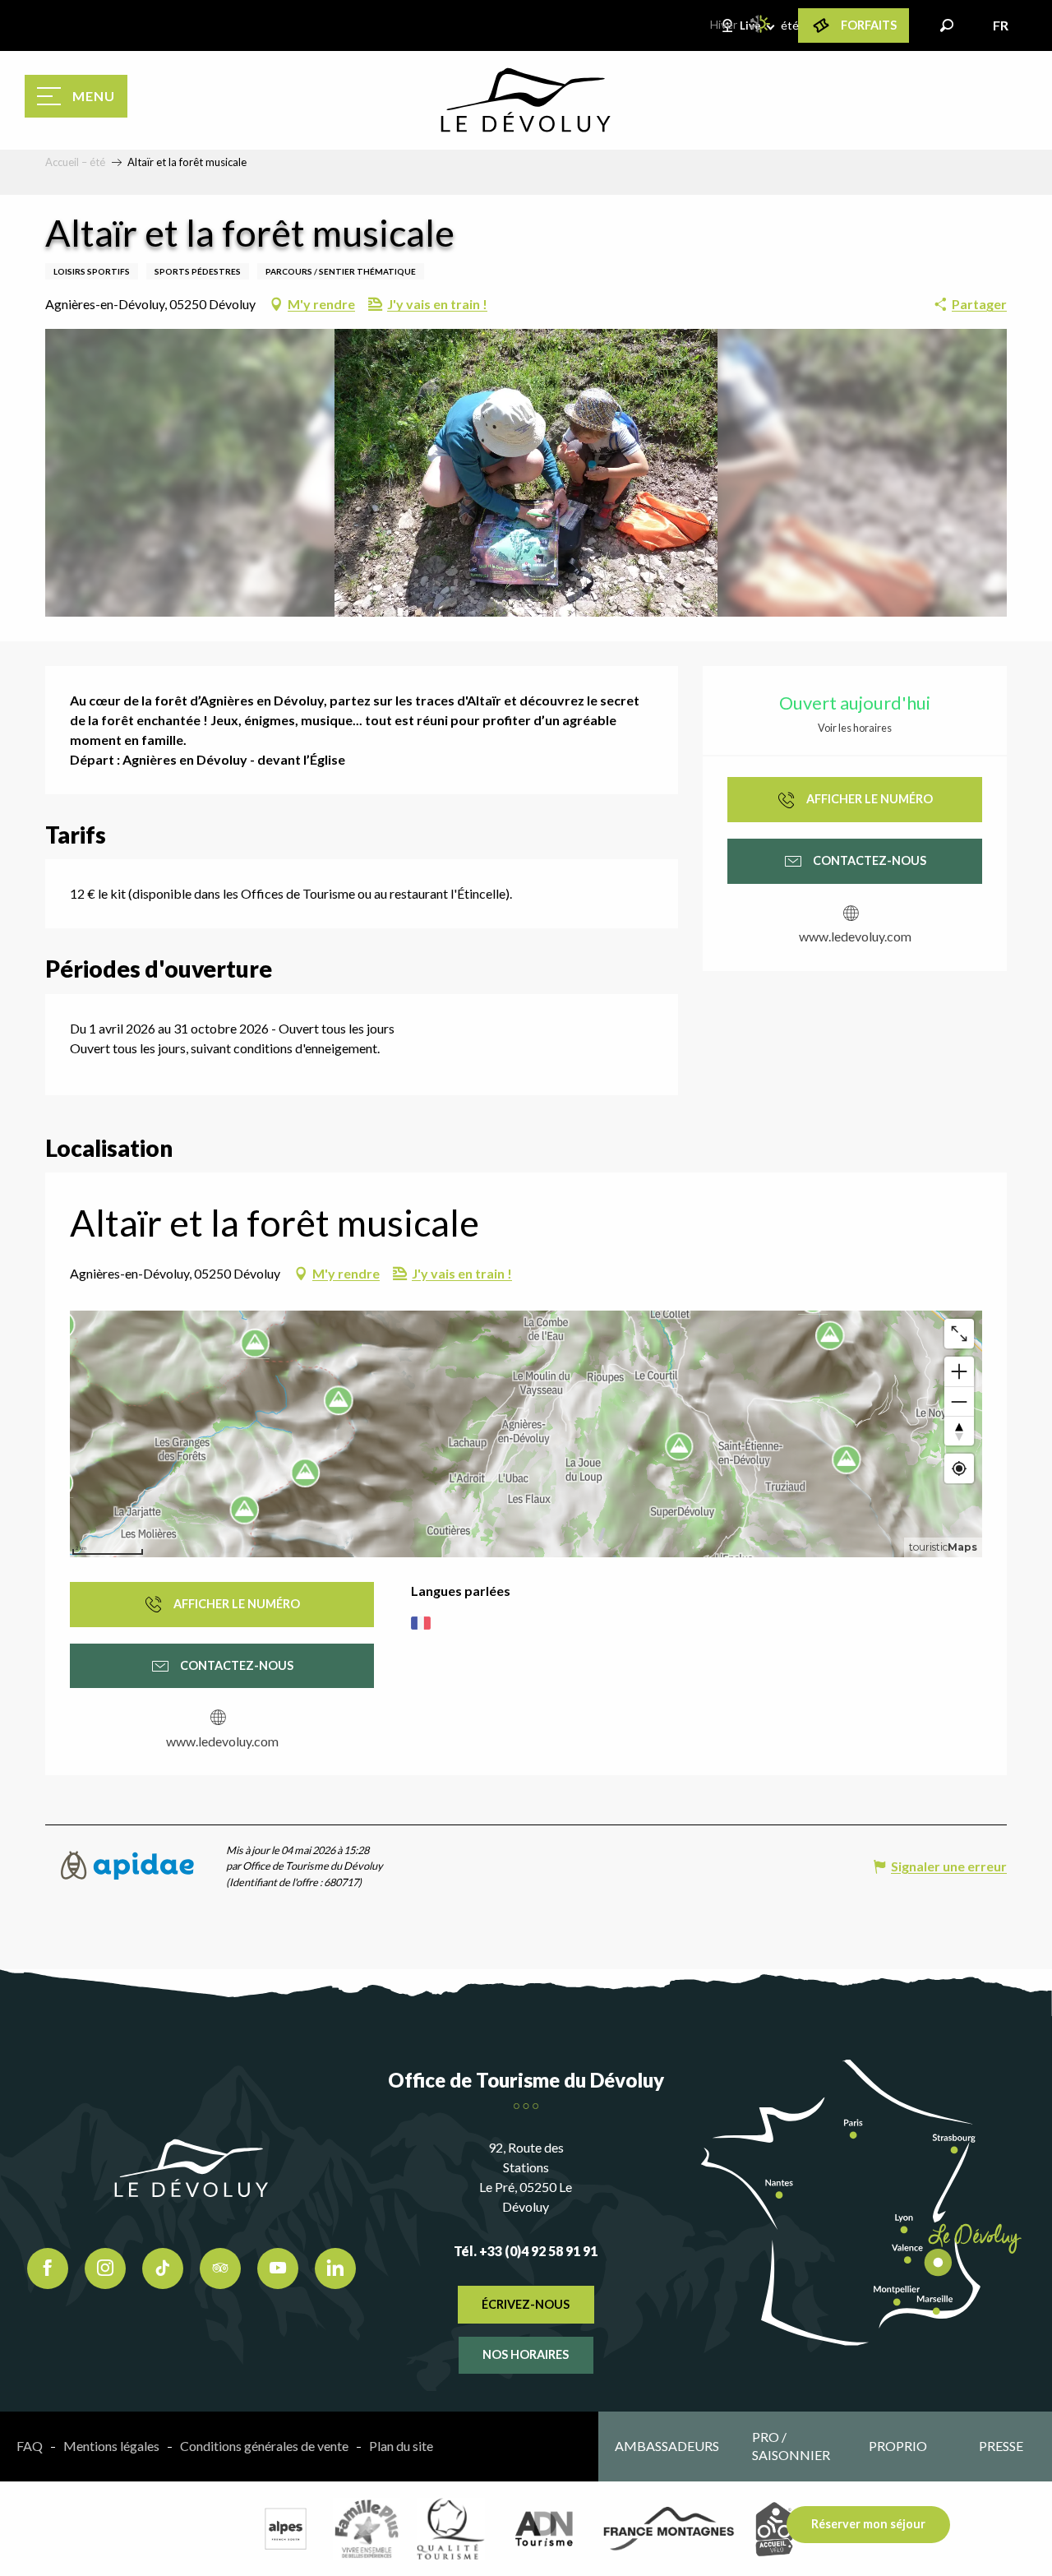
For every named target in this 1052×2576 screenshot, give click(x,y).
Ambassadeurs (667, 2446)
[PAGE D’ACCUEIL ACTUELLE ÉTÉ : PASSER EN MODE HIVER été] (761, 24)
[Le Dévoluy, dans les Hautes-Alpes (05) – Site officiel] (526, 100)
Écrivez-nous (526, 2304)
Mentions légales (111, 2446)
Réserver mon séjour (868, 2524)
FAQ (30, 2446)
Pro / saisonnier (791, 2446)
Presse (1001, 2446)
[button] (947, 25)
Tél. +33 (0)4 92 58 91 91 (526, 2251)
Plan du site (401, 2446)
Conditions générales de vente (264, 2446)
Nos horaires (526, 2354)
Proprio (898, 2446)
